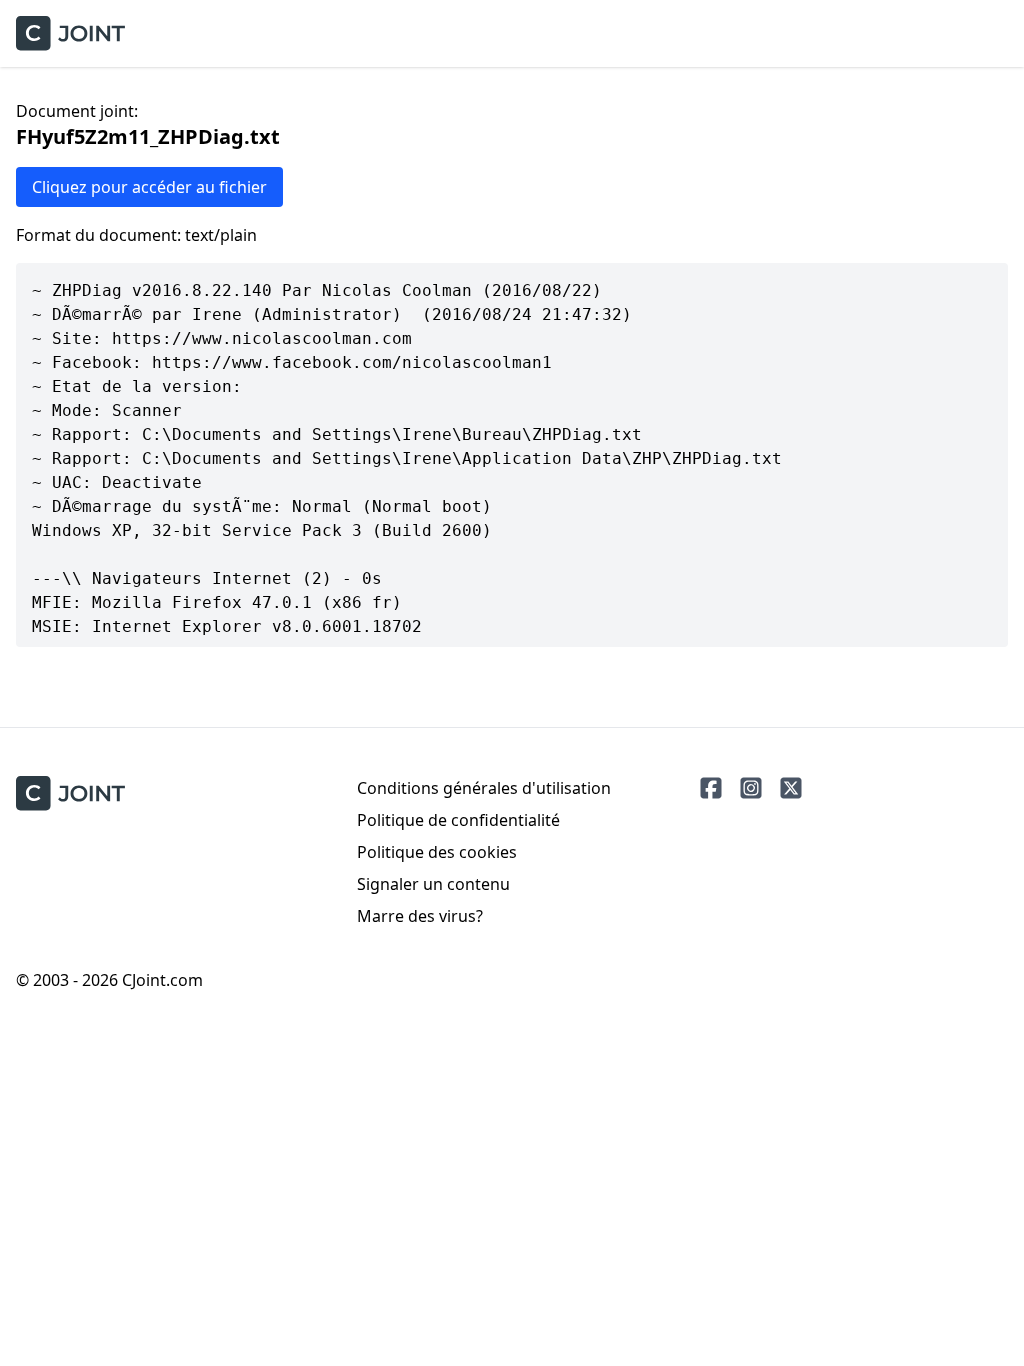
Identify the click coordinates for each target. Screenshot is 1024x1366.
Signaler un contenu (433, 884)
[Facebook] (711, 788)
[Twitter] (791, 788)
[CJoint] (70, 793)
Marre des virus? (420, 916)
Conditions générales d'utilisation (484, 788)
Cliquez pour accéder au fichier (149, 187)
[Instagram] (751, 788)
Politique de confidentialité (458, 820)
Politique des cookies (437, 852)
